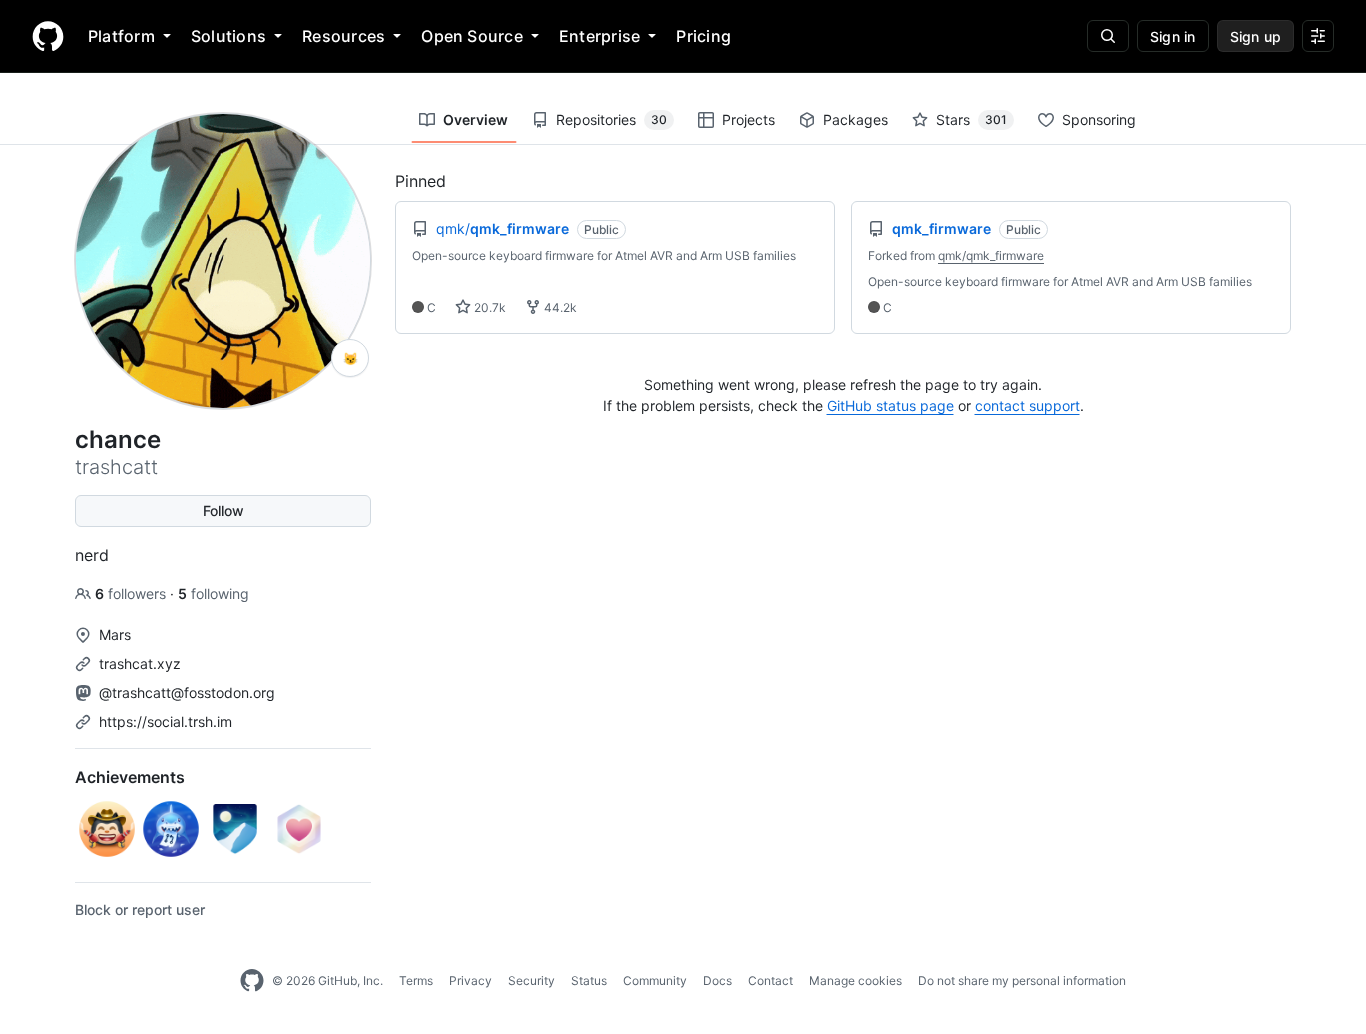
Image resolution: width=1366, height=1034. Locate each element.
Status (589, 980)
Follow (223, 510)
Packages (855, 119)
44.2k (559, 307)
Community (655, 980)
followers (132, 593)
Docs (717, 980)
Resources (343, 36)
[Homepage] (48, 36)
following (213, 593)
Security (531, 980)
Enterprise (599, 36)
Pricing (703, 36)
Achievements (130, 777)
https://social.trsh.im (165, 721)
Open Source (472, 36)
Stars (971, 119)
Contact (770, 980)
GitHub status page (890, 405)
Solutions (228, 36)
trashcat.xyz (140, 663)
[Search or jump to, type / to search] (1108, 36)
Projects (748, 119)
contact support (1027, 405)
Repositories (611, 119)
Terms (416, 980)
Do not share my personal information (1022, 980)
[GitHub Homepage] (252, 981)
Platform (121, 36)
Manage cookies (855, 980)
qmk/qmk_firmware (991, 255)
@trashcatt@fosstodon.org (187, 692)
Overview (475, 119)
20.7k (488, 307)
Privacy (470, 980)
